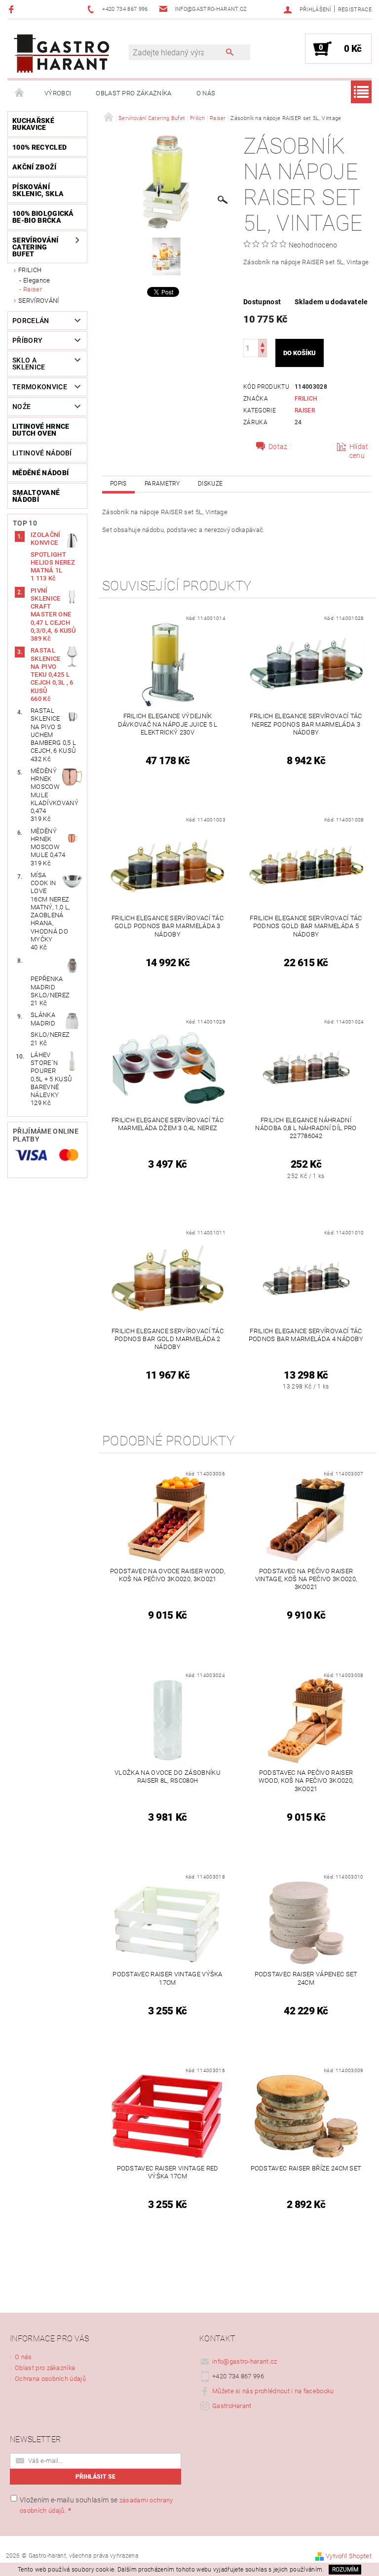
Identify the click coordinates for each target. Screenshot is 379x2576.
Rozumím (345, 2570)
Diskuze (210, 484)
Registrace (355, 10)
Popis (118, 484)
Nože (21, 407)
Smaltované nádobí (36, 496)
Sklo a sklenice (29, 364)
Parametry (162, 484)
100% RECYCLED (39, 147)
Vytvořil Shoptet (349, 2556)
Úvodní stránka (20, 93)
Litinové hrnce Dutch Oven (41, 430)
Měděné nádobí (40, 473)
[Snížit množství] (263, 352)
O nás (206, 93)
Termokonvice (40, 387)
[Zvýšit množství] (263, 344)
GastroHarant (232, 2406)
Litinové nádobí (42, 453)
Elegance (37, 280)
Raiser (33, 289)
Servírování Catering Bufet (36, 247)
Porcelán (31, 321)
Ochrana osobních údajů (50, 2379)
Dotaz (278, 447)
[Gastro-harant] (62, 54)
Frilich (30, 270)
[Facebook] (13, 9)
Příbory (27, 340)
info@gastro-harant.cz (245, 2361)
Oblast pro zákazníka (133, 93)
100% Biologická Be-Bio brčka (43, 217)
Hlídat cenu (359, 451)
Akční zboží (35, 167)
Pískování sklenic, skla (38, 190)
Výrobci (58, 93)
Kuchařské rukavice (33, 124)
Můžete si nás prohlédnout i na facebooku (273, 2391)
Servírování (39, 301)
